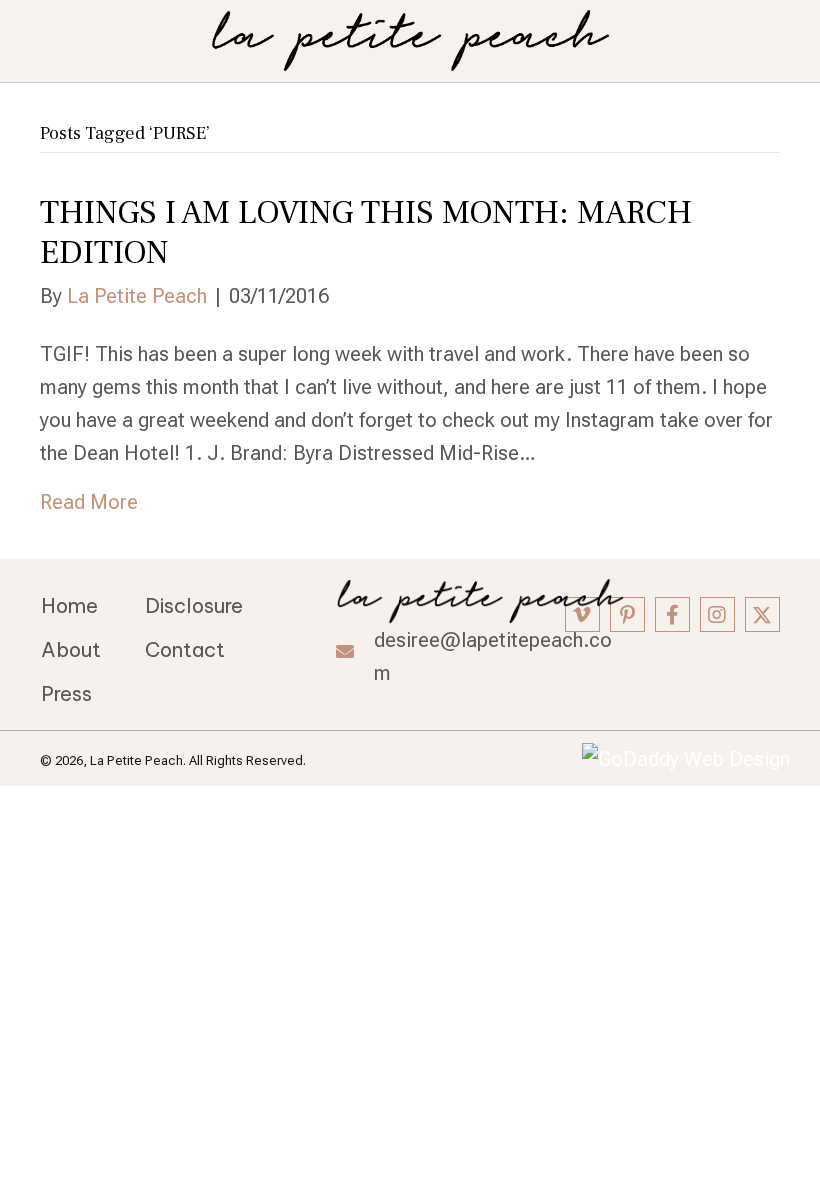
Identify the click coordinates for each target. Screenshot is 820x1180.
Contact (185, 649)
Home (69, 605)
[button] (627, 614)
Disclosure (194, 605)
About (71, 649)
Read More (89, 502)
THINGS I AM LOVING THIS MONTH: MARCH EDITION (366, 232)
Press (66, 693)
